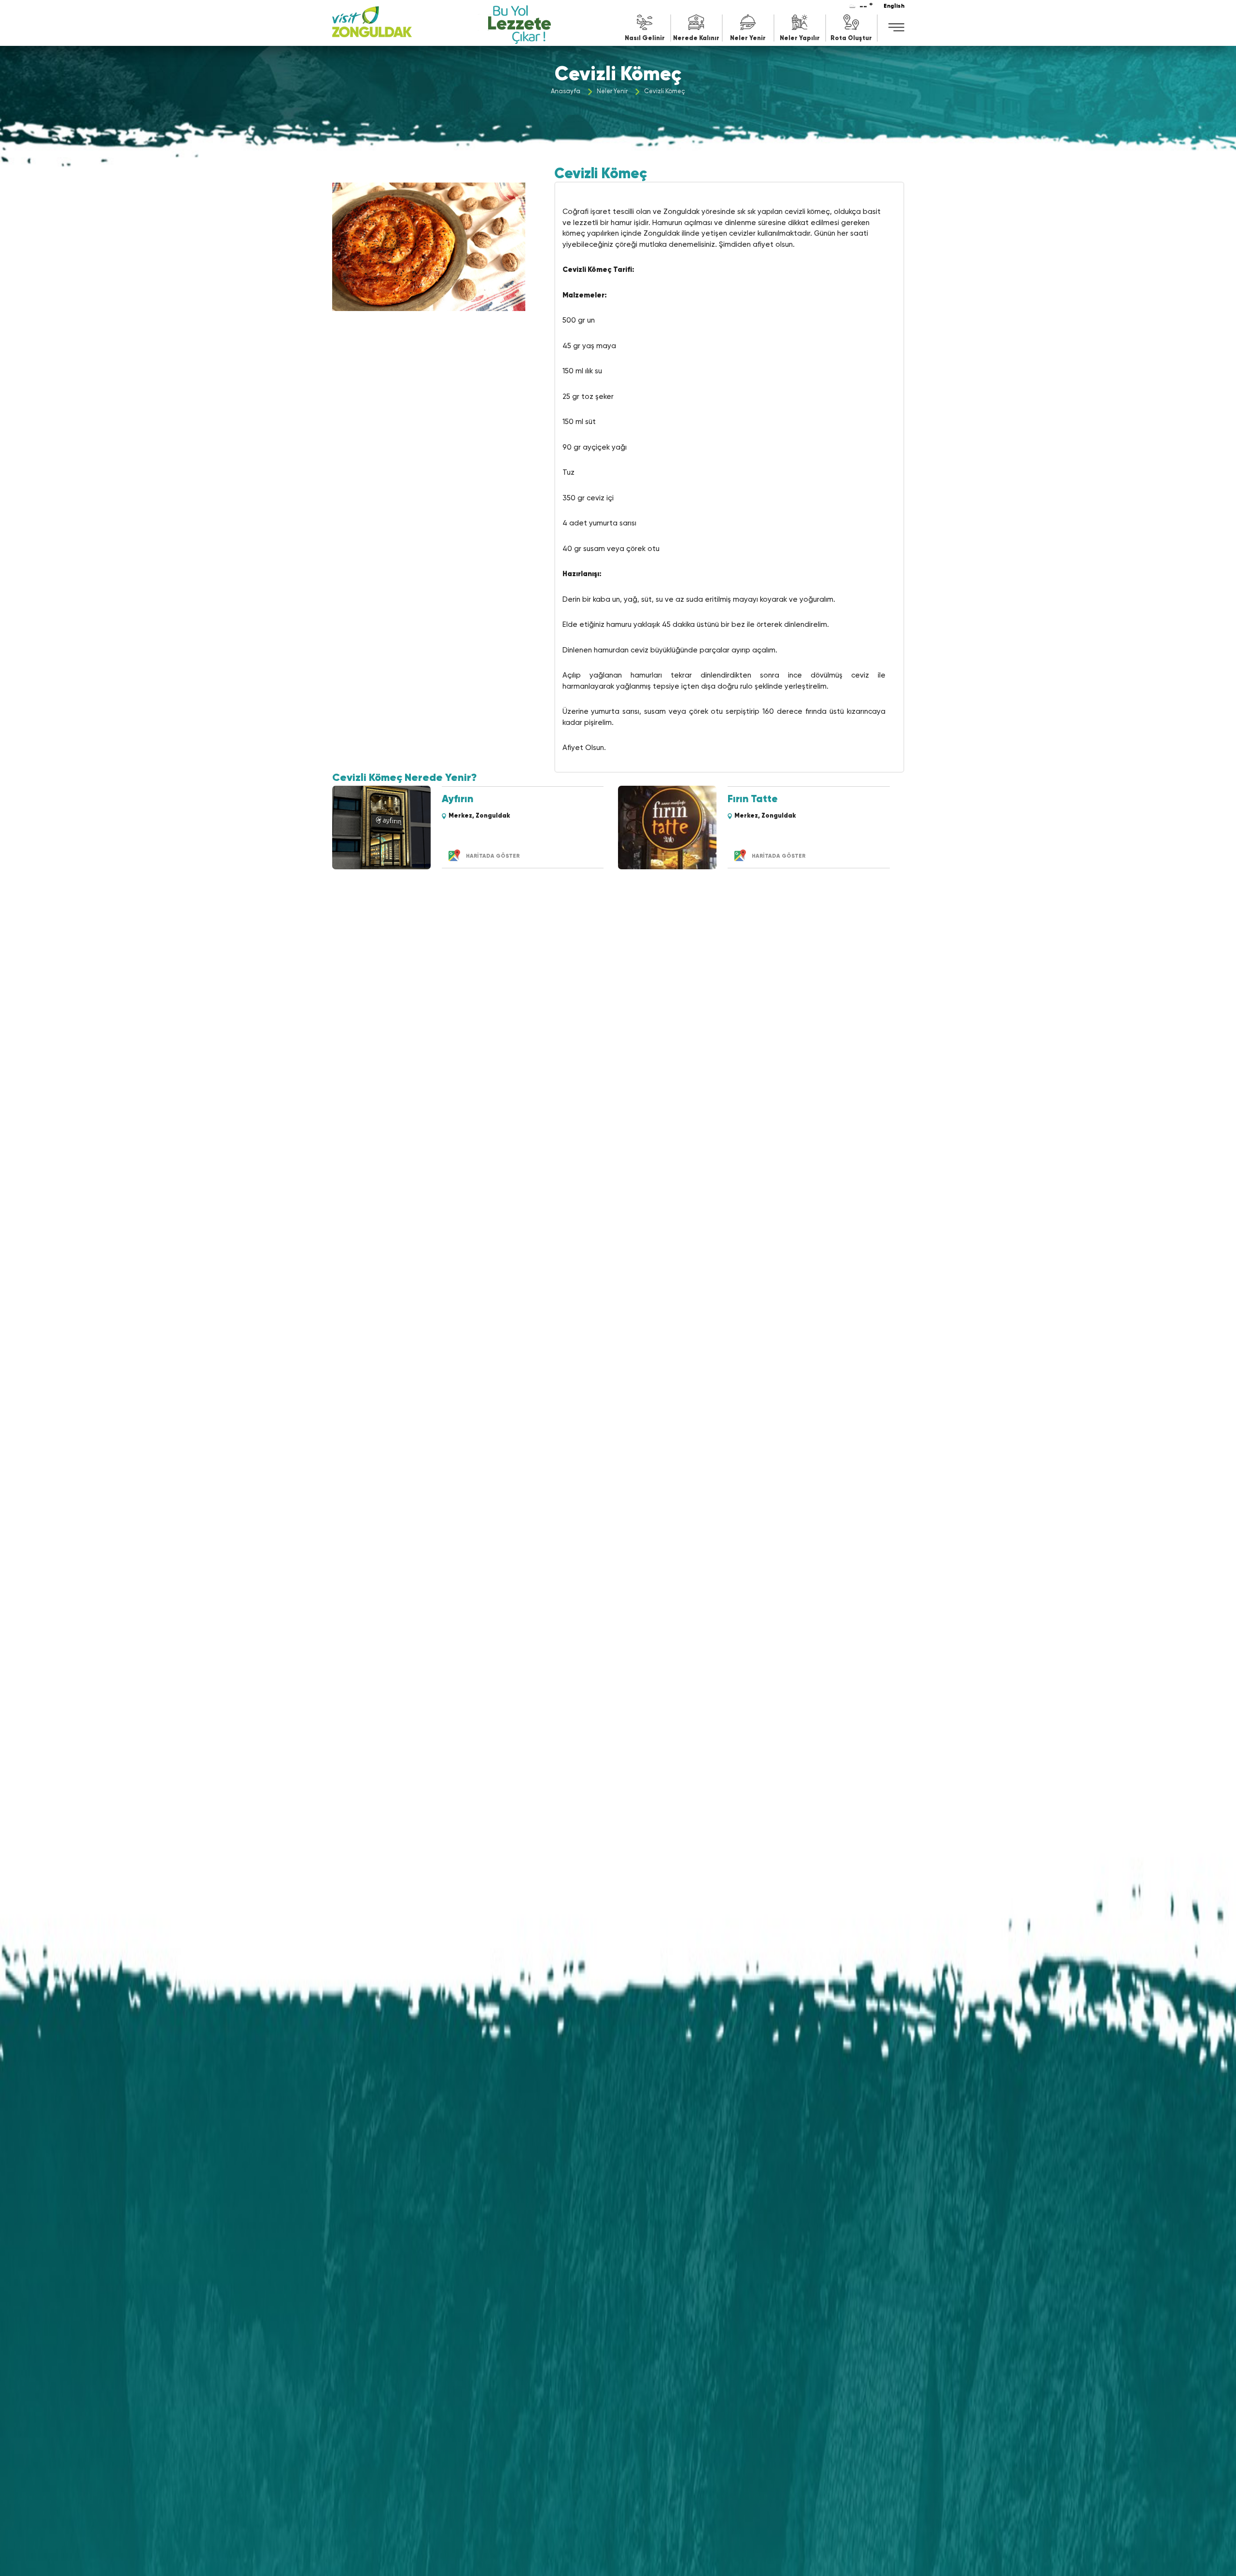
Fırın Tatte (753, 800)
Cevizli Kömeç (665, 92)
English (894, 7)
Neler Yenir (612, 92)
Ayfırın (457, 800)
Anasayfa (566, 92)
